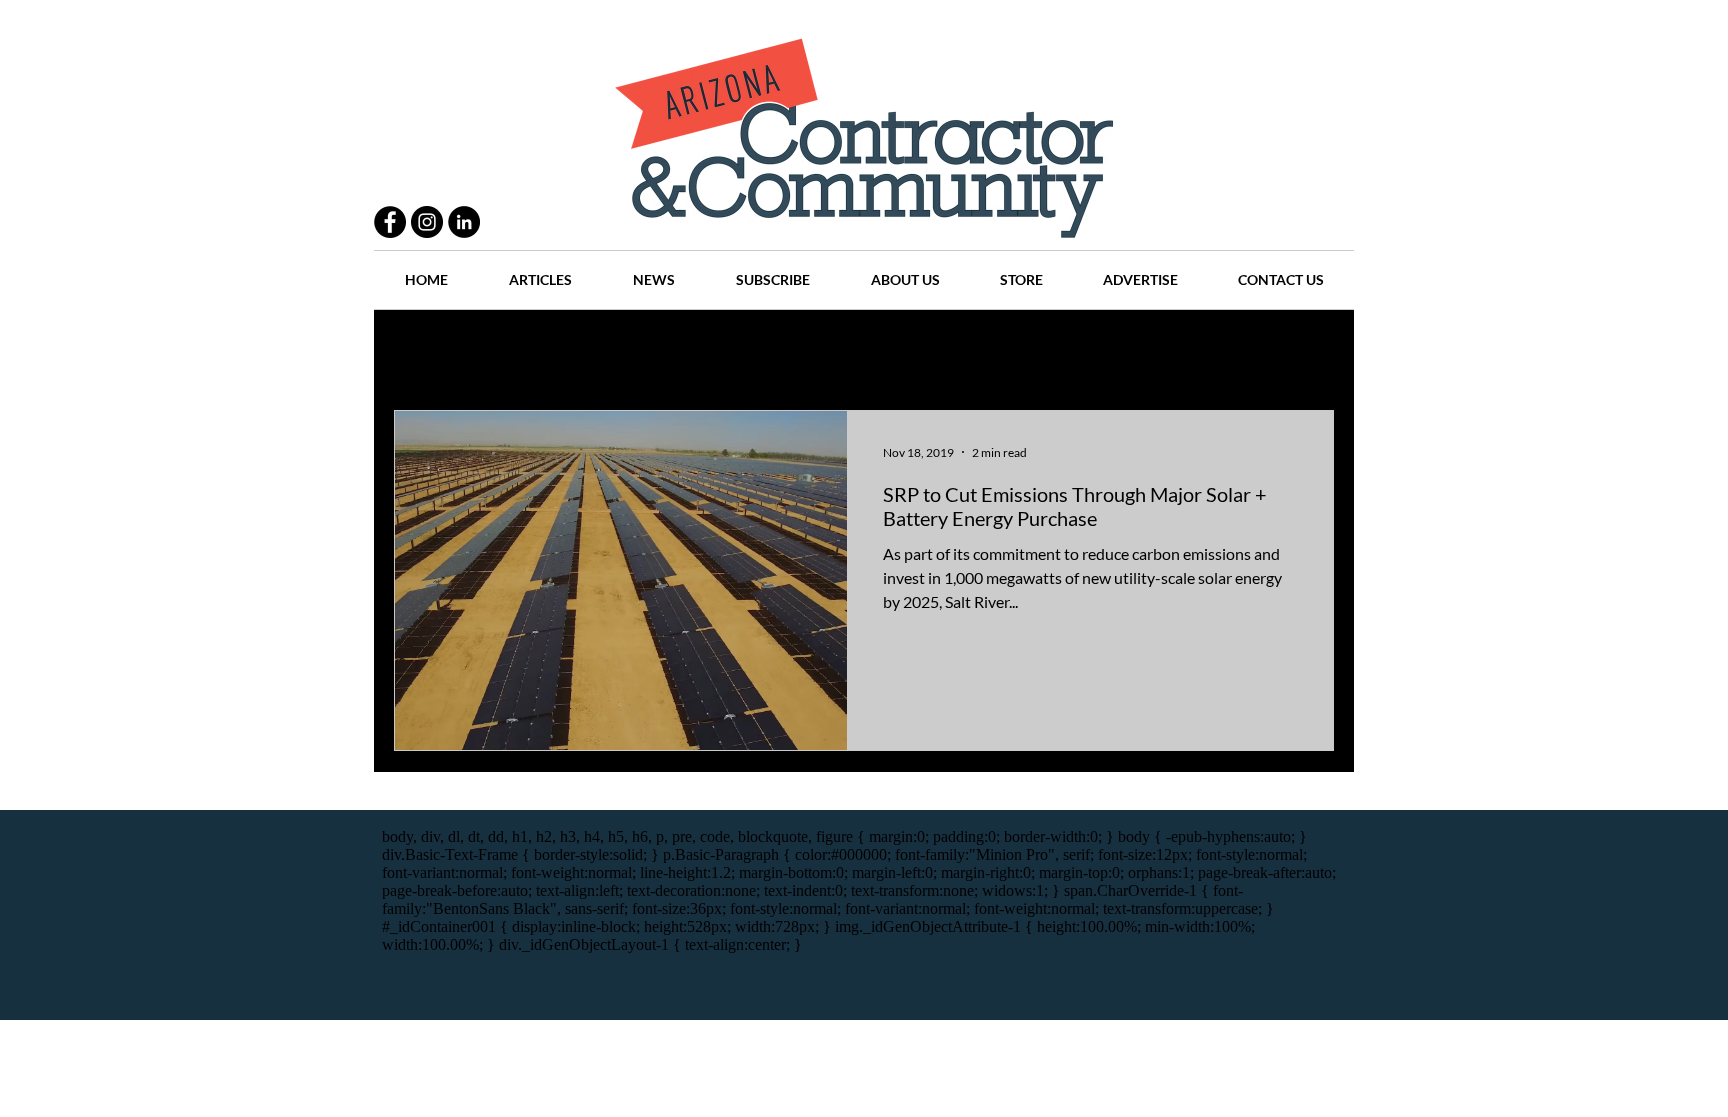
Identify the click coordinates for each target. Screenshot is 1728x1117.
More (1219, 350)
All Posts (421, 350)
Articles (873, 350)
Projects (696, 350)
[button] (1308, 352)
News (955, 350)
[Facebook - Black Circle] (390, 222)
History (785, 350)
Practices (518, 350)
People (608, 350)
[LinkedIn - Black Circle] (464, 222)
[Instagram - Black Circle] (427, 222)
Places (1033, 350)
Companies (1127, 350)
